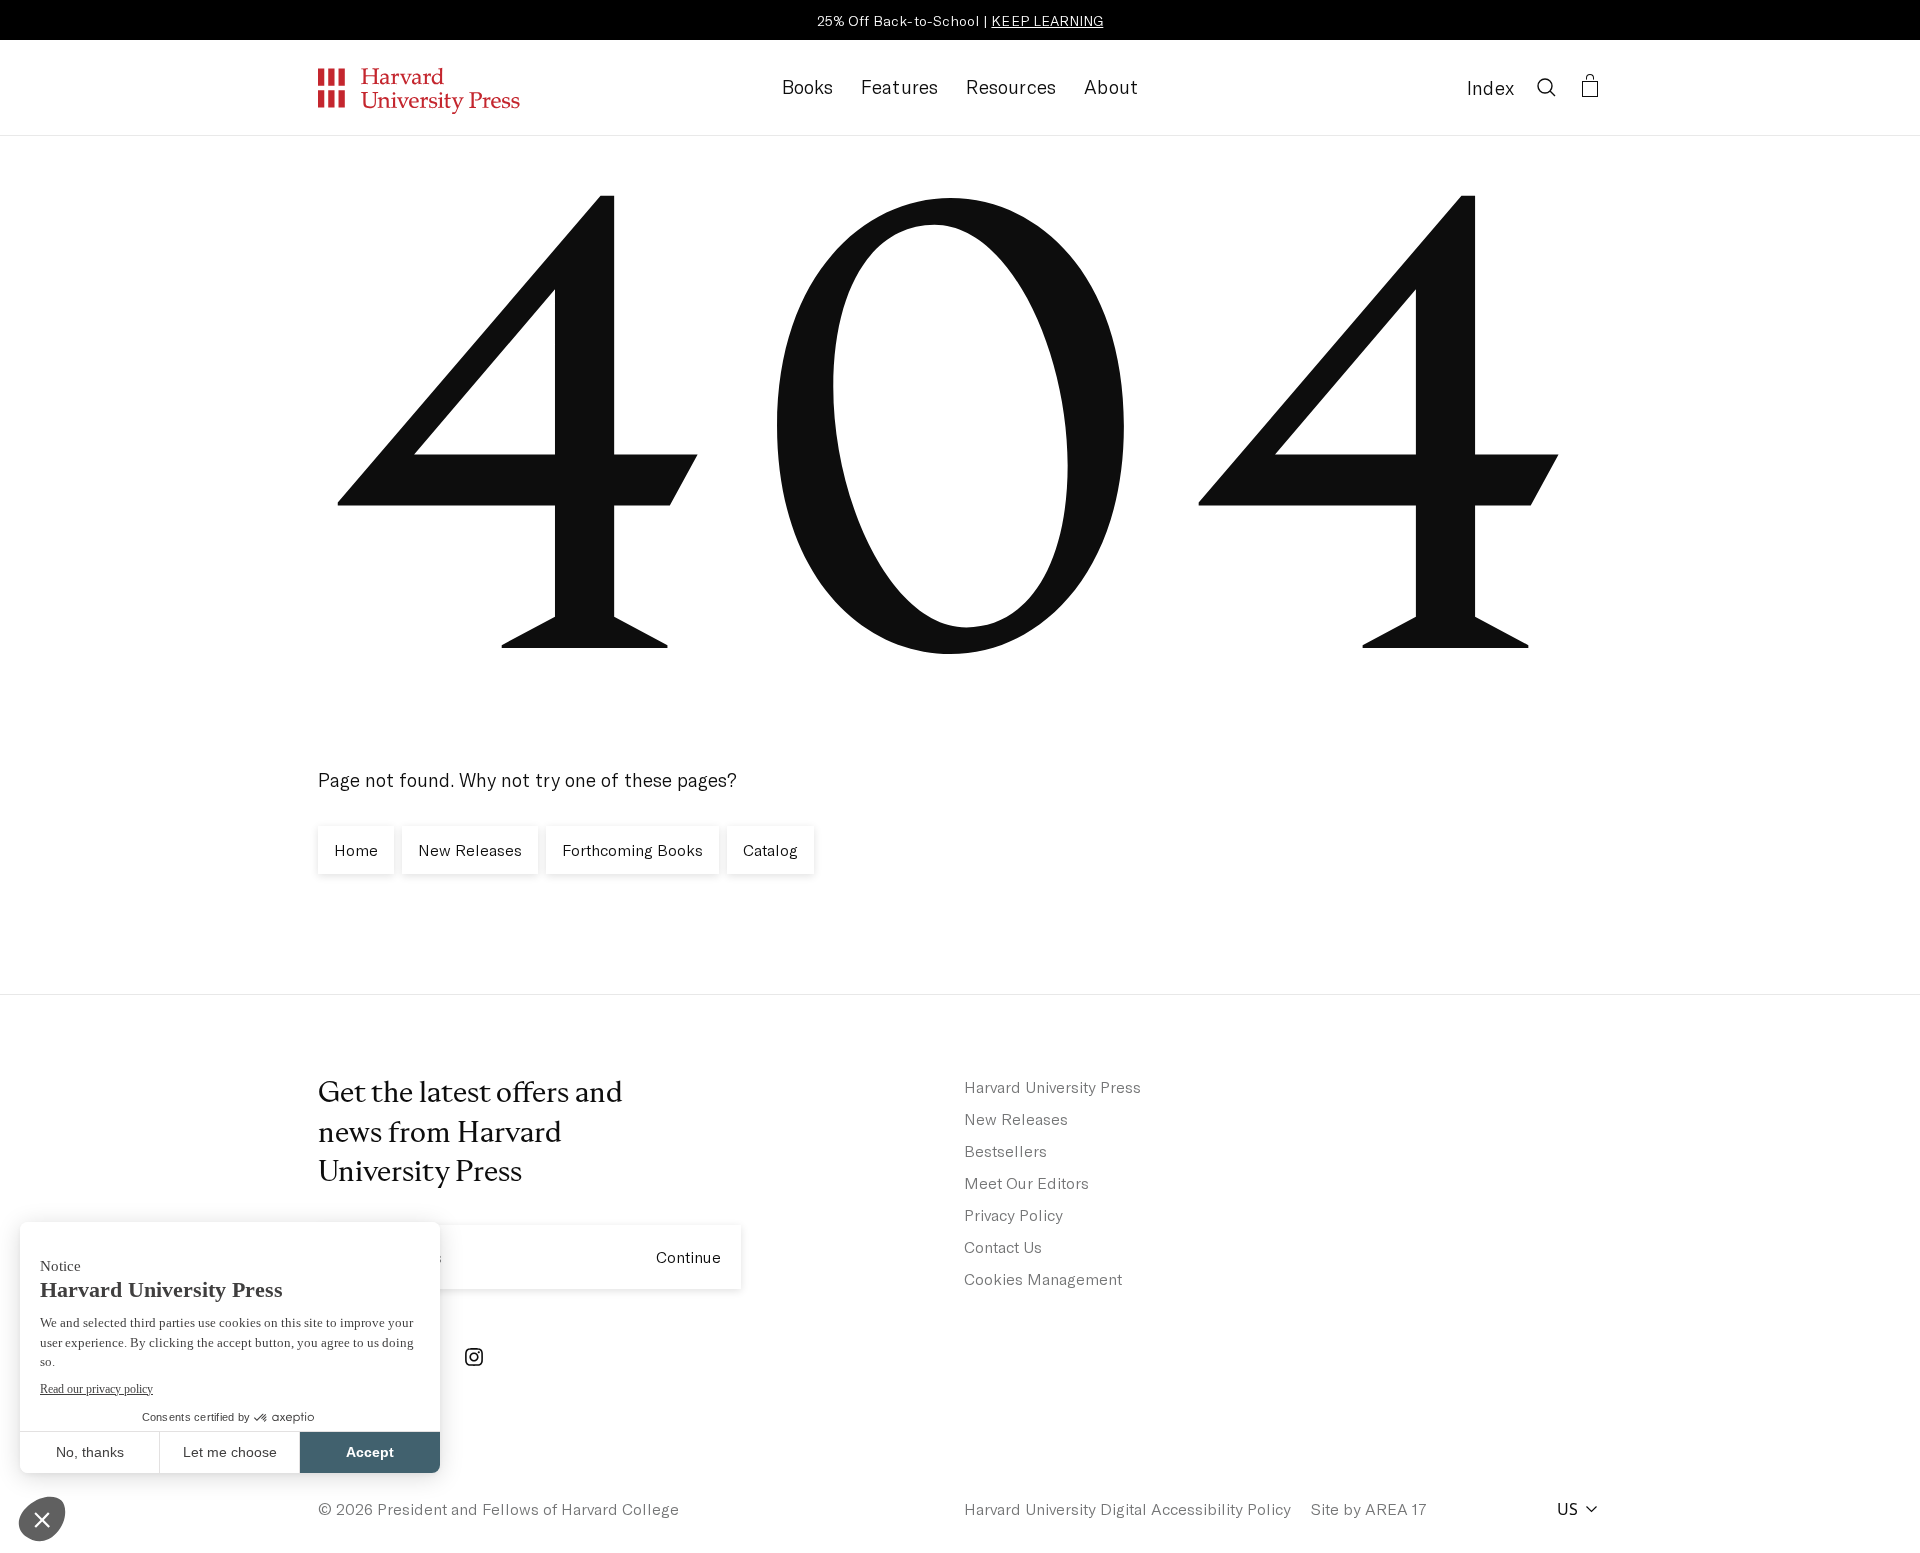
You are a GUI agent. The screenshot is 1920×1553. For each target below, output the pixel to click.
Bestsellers (1005, 1150)
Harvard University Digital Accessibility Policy (1127, 1508)
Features (900, 86)
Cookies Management (1043, 1278)
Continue (688, 1256)
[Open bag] (1590, 87)
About (1111, 86)
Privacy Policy (1013, 1214)
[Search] (1546, 87)
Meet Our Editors (1026, 1182)
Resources (1011, 86)
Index (1490, 87)
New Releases (1016, 1118)
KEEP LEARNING (1047, 20)
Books (807, 86)
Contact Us (1003, 1246)
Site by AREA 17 (1369, 1508)
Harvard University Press (1052, 1086)
